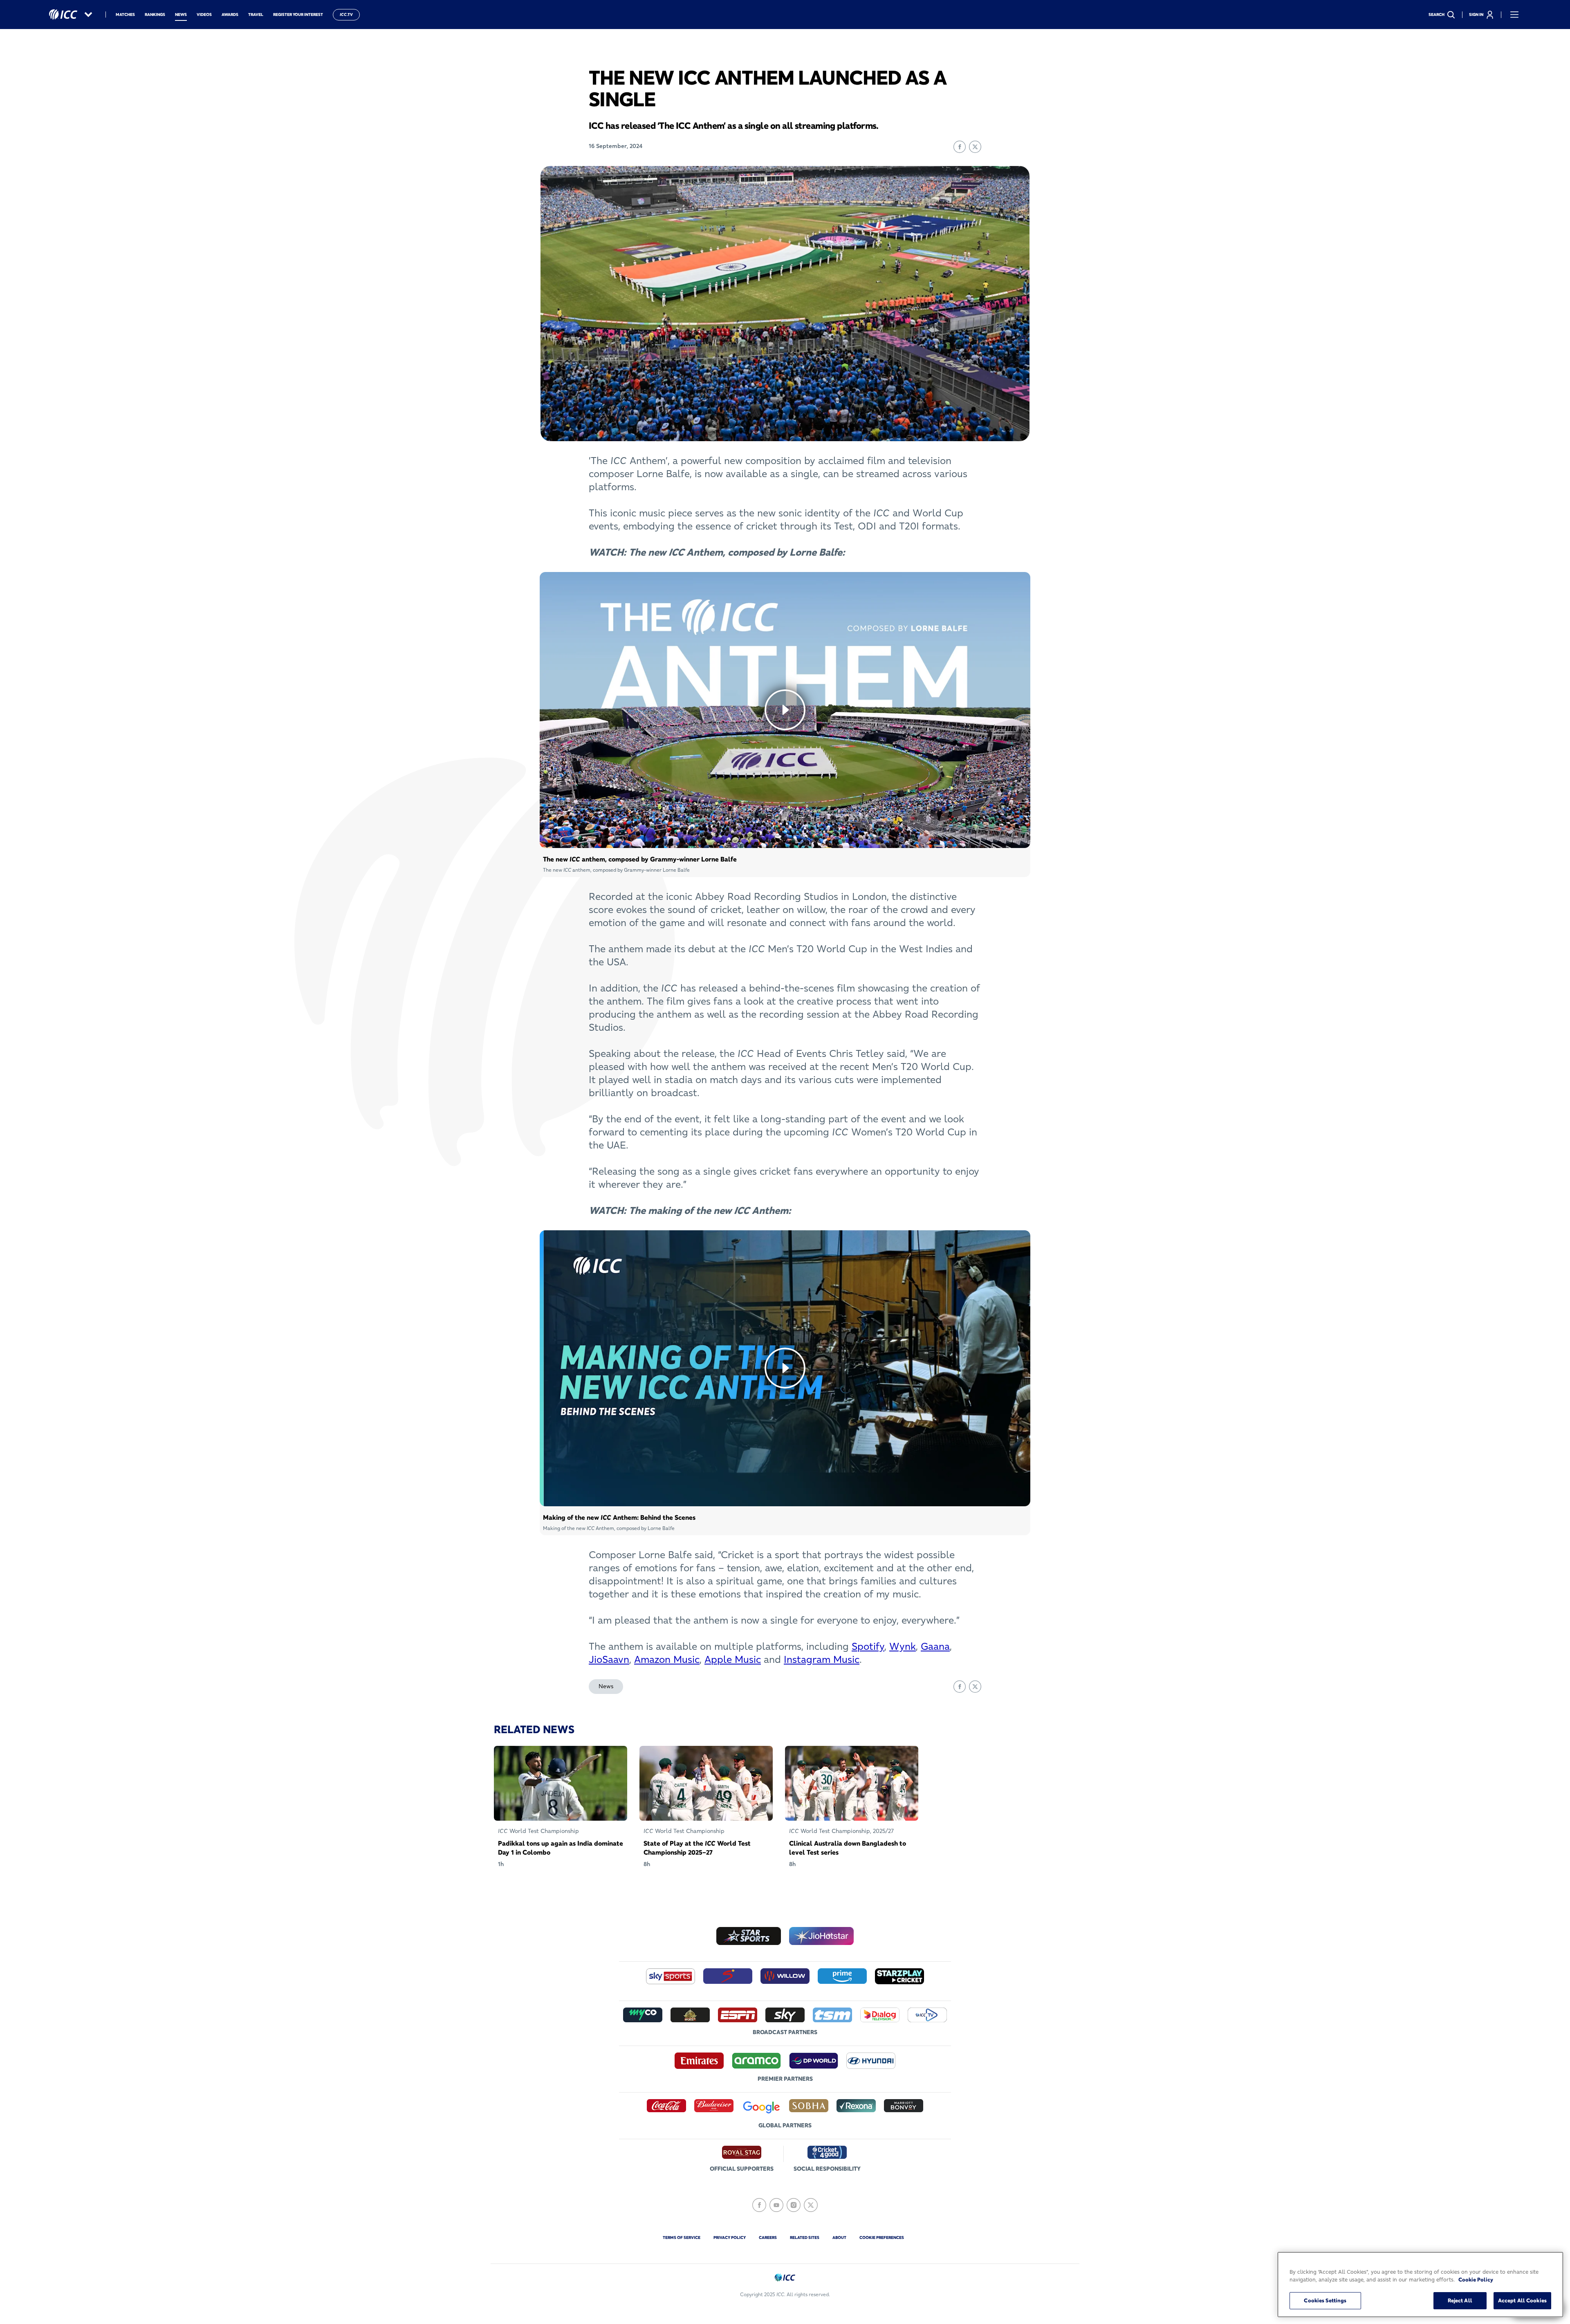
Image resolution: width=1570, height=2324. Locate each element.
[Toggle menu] (1514, 15)
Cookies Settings (1325, 2300)
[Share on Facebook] (960, 147)
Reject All (1460, 2300)
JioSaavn (609, 1659)
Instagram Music (822, 1659)
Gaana (935, 1646)
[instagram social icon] (794, 2205)
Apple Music (733, 1659)
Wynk (903, 1646)
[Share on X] (975, 147)
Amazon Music (667, 1659)
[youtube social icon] (776, 2205)
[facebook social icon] (759, 2205)
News (606, 1686)
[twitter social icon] (811, 2205)
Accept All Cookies (1522, 2300)
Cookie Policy (1476, 2280)
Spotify (868, 1646)
